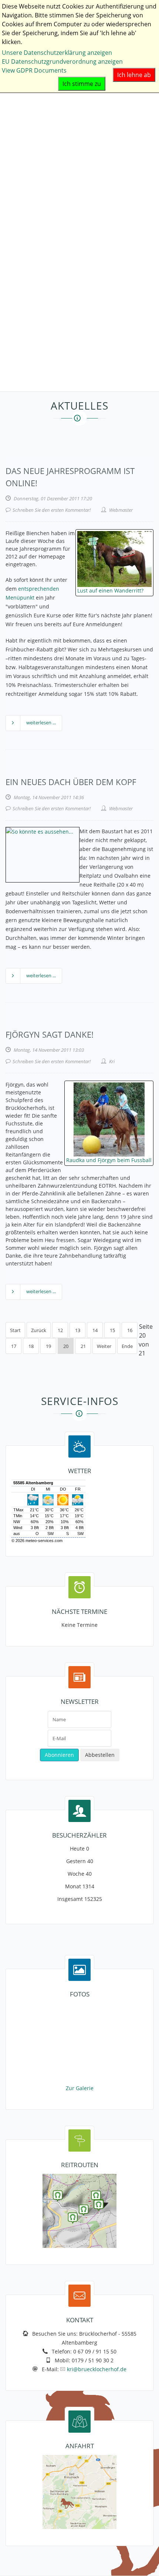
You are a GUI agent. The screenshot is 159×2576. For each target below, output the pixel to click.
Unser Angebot (27, 200)
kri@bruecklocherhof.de (97, 2369)
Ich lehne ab (134, 75)
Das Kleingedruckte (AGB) (41, 316)
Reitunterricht (25, 209)
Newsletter (21, 343)
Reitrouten (21, 360)
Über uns (18, 183)
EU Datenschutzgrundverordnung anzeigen (62, 61)
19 (48, 1346)
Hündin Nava (24, 120)
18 (31, 1346)
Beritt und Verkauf (31, 245)
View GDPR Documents (34, 70)
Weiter (104, 1346)
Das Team (19, 174)
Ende (127, 1346)
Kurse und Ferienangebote (43, 227)
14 (95, 1330)
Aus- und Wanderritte (36, 218)
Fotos (13, 351)
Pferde (15, 165)
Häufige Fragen (27, 298)
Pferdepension (26, 254)
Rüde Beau (21, 129)
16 (130, 1330)
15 (112, 1330)
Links (13, 369)
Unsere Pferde (26, 191)
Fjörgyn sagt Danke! (50, 1034)
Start (15, 1330)
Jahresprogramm (29, 236)
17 (14, 1346)
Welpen (16, 111)
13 (78, 1330)
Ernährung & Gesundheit (40, 147)
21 (83, 1346)
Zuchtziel (18, 103)
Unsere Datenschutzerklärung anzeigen (57, 53)
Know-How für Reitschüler (42, 307)
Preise (14, 263)
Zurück (39, 1330)
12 (60, 1330)
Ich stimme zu (82, 84)
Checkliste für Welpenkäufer (45, 156)
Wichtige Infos (25, 271)
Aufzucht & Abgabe (32, 138)
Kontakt (16, 378)
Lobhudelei (21, 280)
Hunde (15, 94)
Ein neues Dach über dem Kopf (71, 782)
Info (11, 325)
